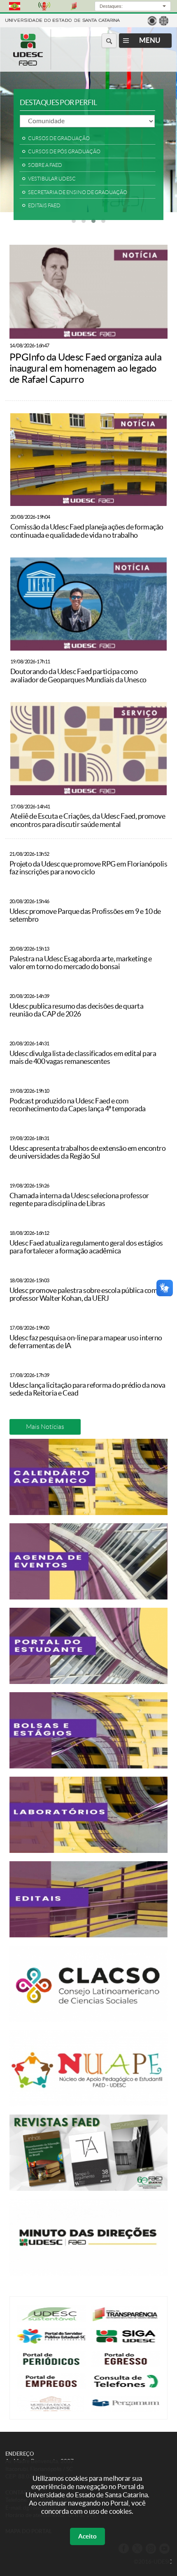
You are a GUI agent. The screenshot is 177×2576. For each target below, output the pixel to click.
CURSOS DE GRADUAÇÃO (59, 138)
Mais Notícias (45, 1427)
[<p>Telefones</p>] (126, 2387)
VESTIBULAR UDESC (52, 179)
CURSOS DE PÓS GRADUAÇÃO (64, 152)
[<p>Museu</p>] (51, 2410)
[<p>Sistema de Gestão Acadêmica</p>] (126, 2342)
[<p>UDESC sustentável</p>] (51, 2320)
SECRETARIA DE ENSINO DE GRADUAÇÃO (78, 192)
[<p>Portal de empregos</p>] (51, 2387)
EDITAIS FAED (44, 206)
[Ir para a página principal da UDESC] (63, 20)
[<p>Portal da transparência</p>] (126, 2320)
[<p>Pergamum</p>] (126, 2410)
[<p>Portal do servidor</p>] (51, 2342)
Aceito (87, 2536)
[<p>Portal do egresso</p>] (126, 2365)
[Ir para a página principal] (28, 63)
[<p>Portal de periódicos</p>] (51, 2365)
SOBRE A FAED (45, 165)
